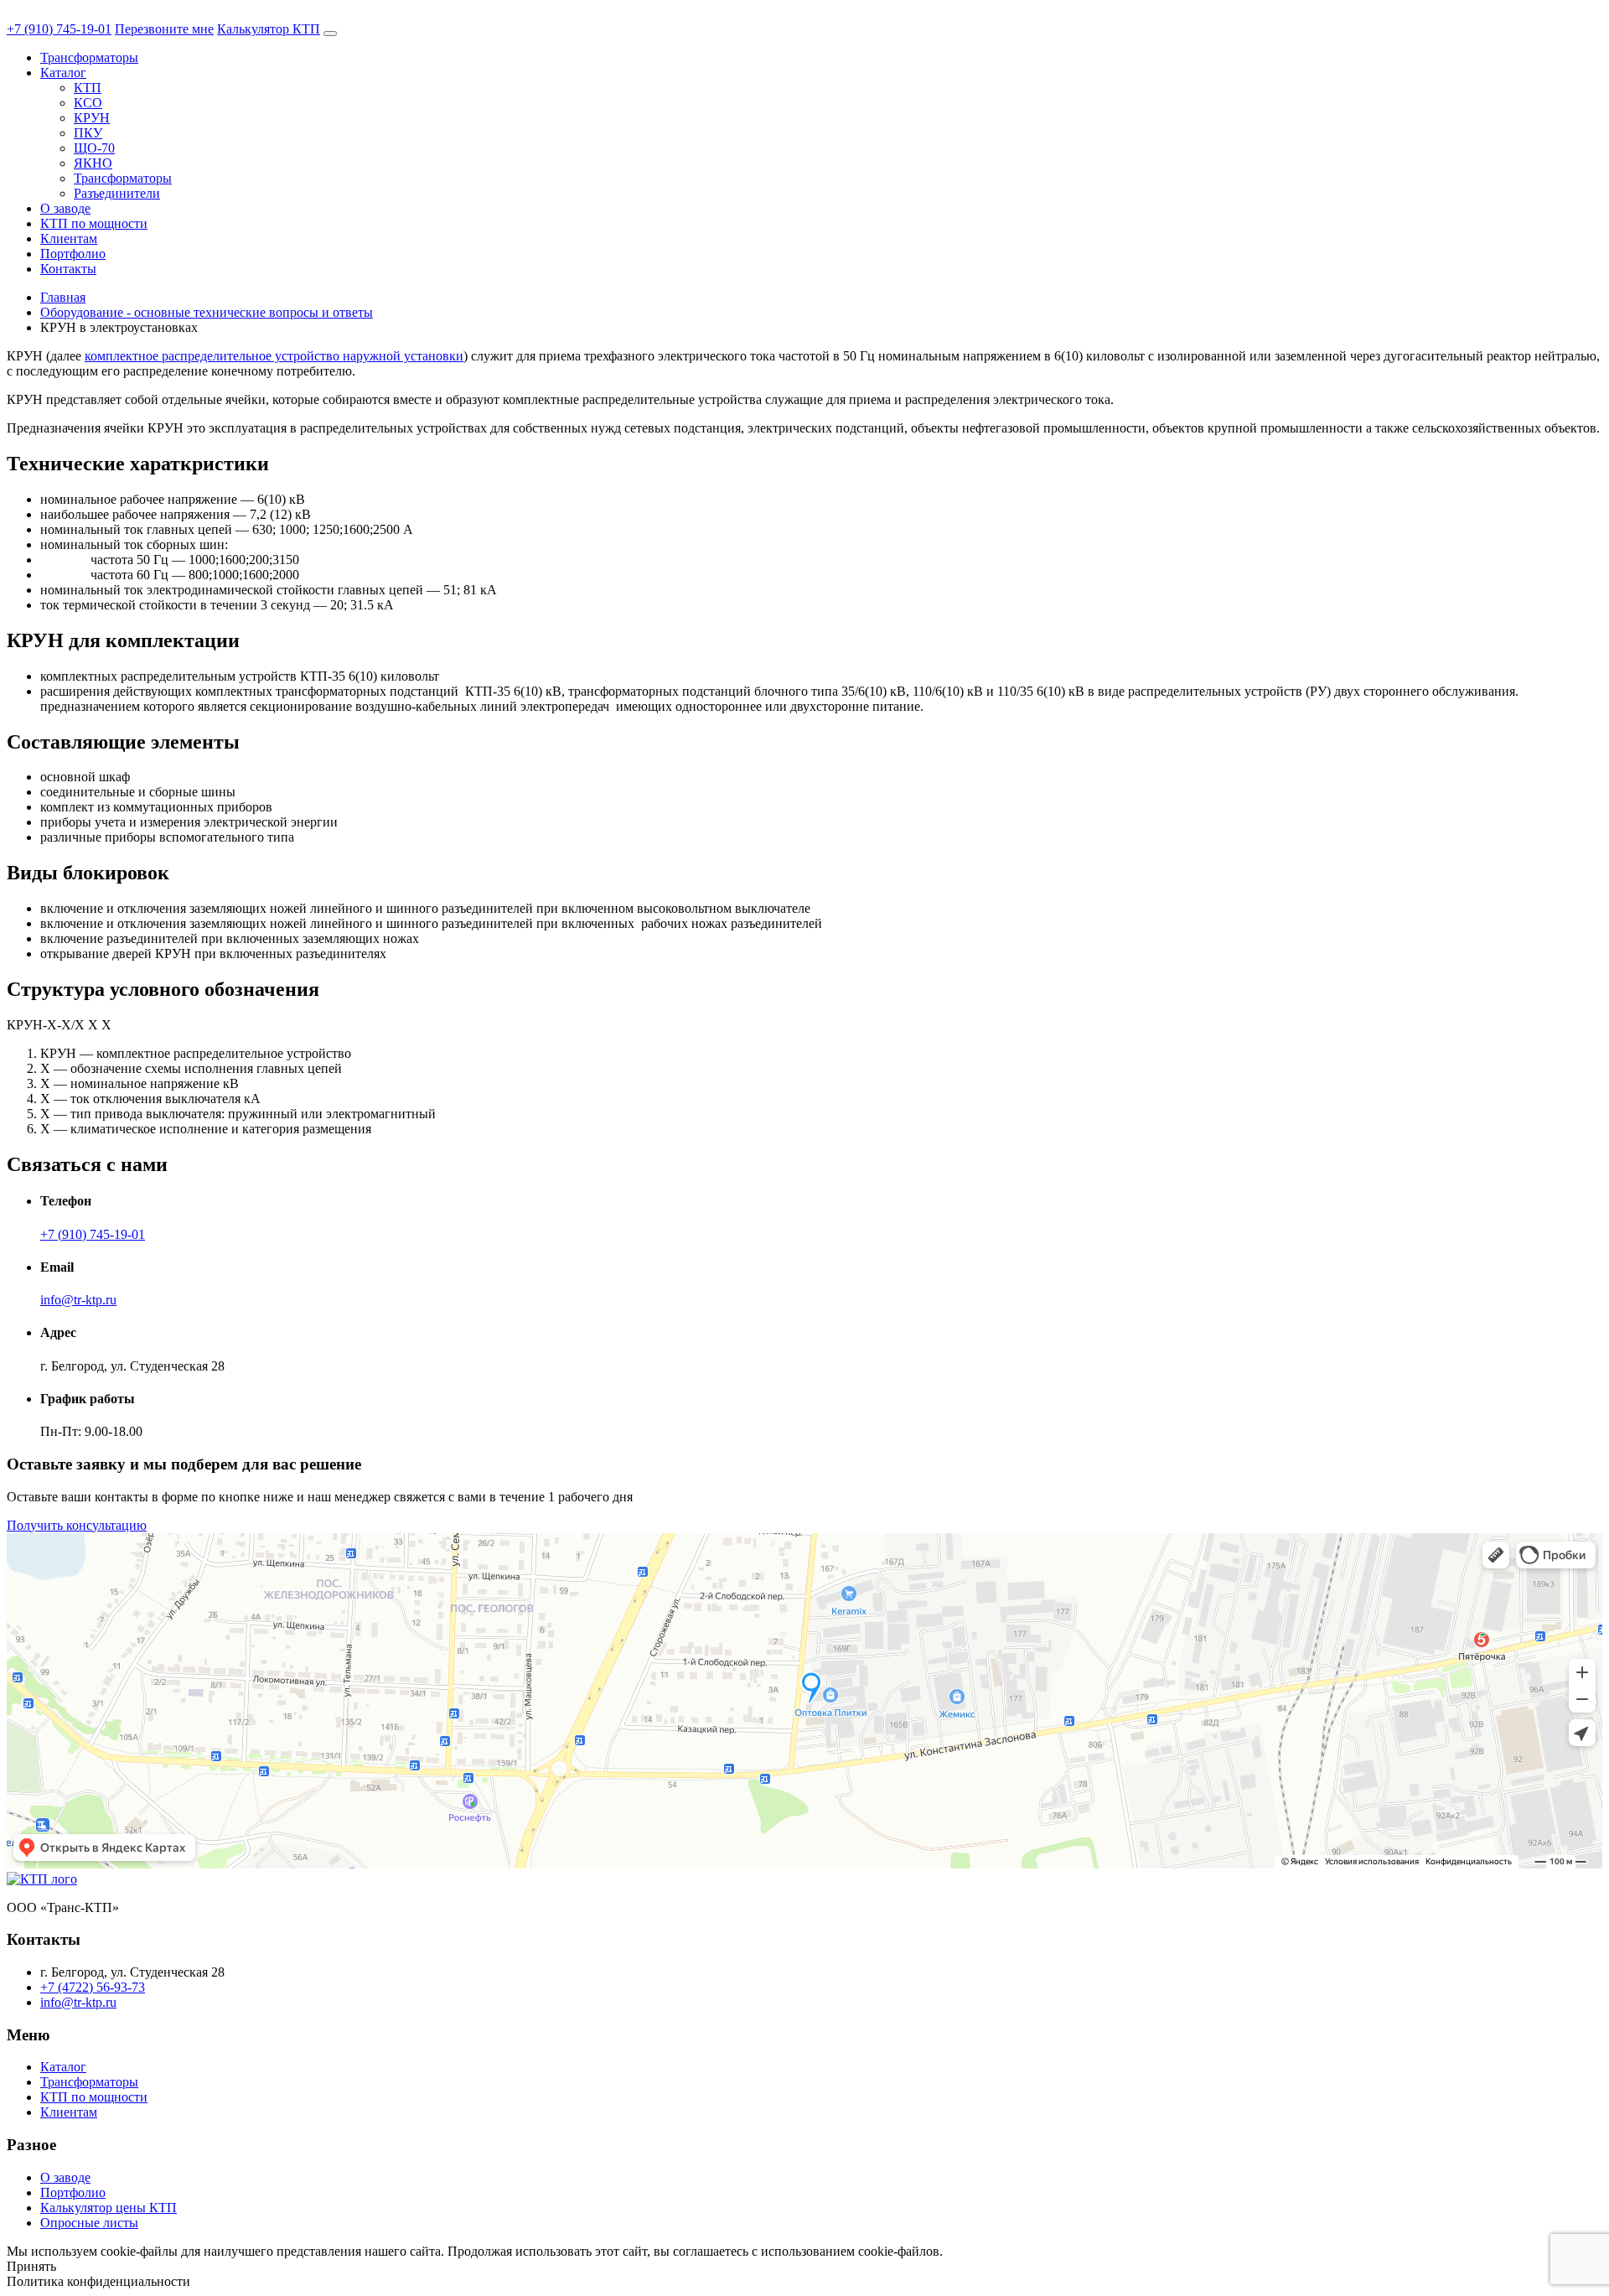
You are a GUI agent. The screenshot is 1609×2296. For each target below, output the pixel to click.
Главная (63, 297)
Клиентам (69, 238)
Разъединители (117, 193)
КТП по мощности (94, 223)
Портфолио (73, 254)
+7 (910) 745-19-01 (59, 29)
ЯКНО (93, 163)
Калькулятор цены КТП (109, 2208)
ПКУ (88, 133)
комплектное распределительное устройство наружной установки (274, 356)
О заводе (65, 208)
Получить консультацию (77, 1525)
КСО (88, 103)
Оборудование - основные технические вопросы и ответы (207, 312)
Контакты (68, 269)
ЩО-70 (94, 148)
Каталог (63, 73)
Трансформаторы (89, 57)
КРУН (92, 118)
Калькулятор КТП (269, 29)
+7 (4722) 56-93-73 (93, 1987)
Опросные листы (89, 2223)
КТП (88, 88)
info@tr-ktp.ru (78, 1300)
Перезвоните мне (164, 29)
